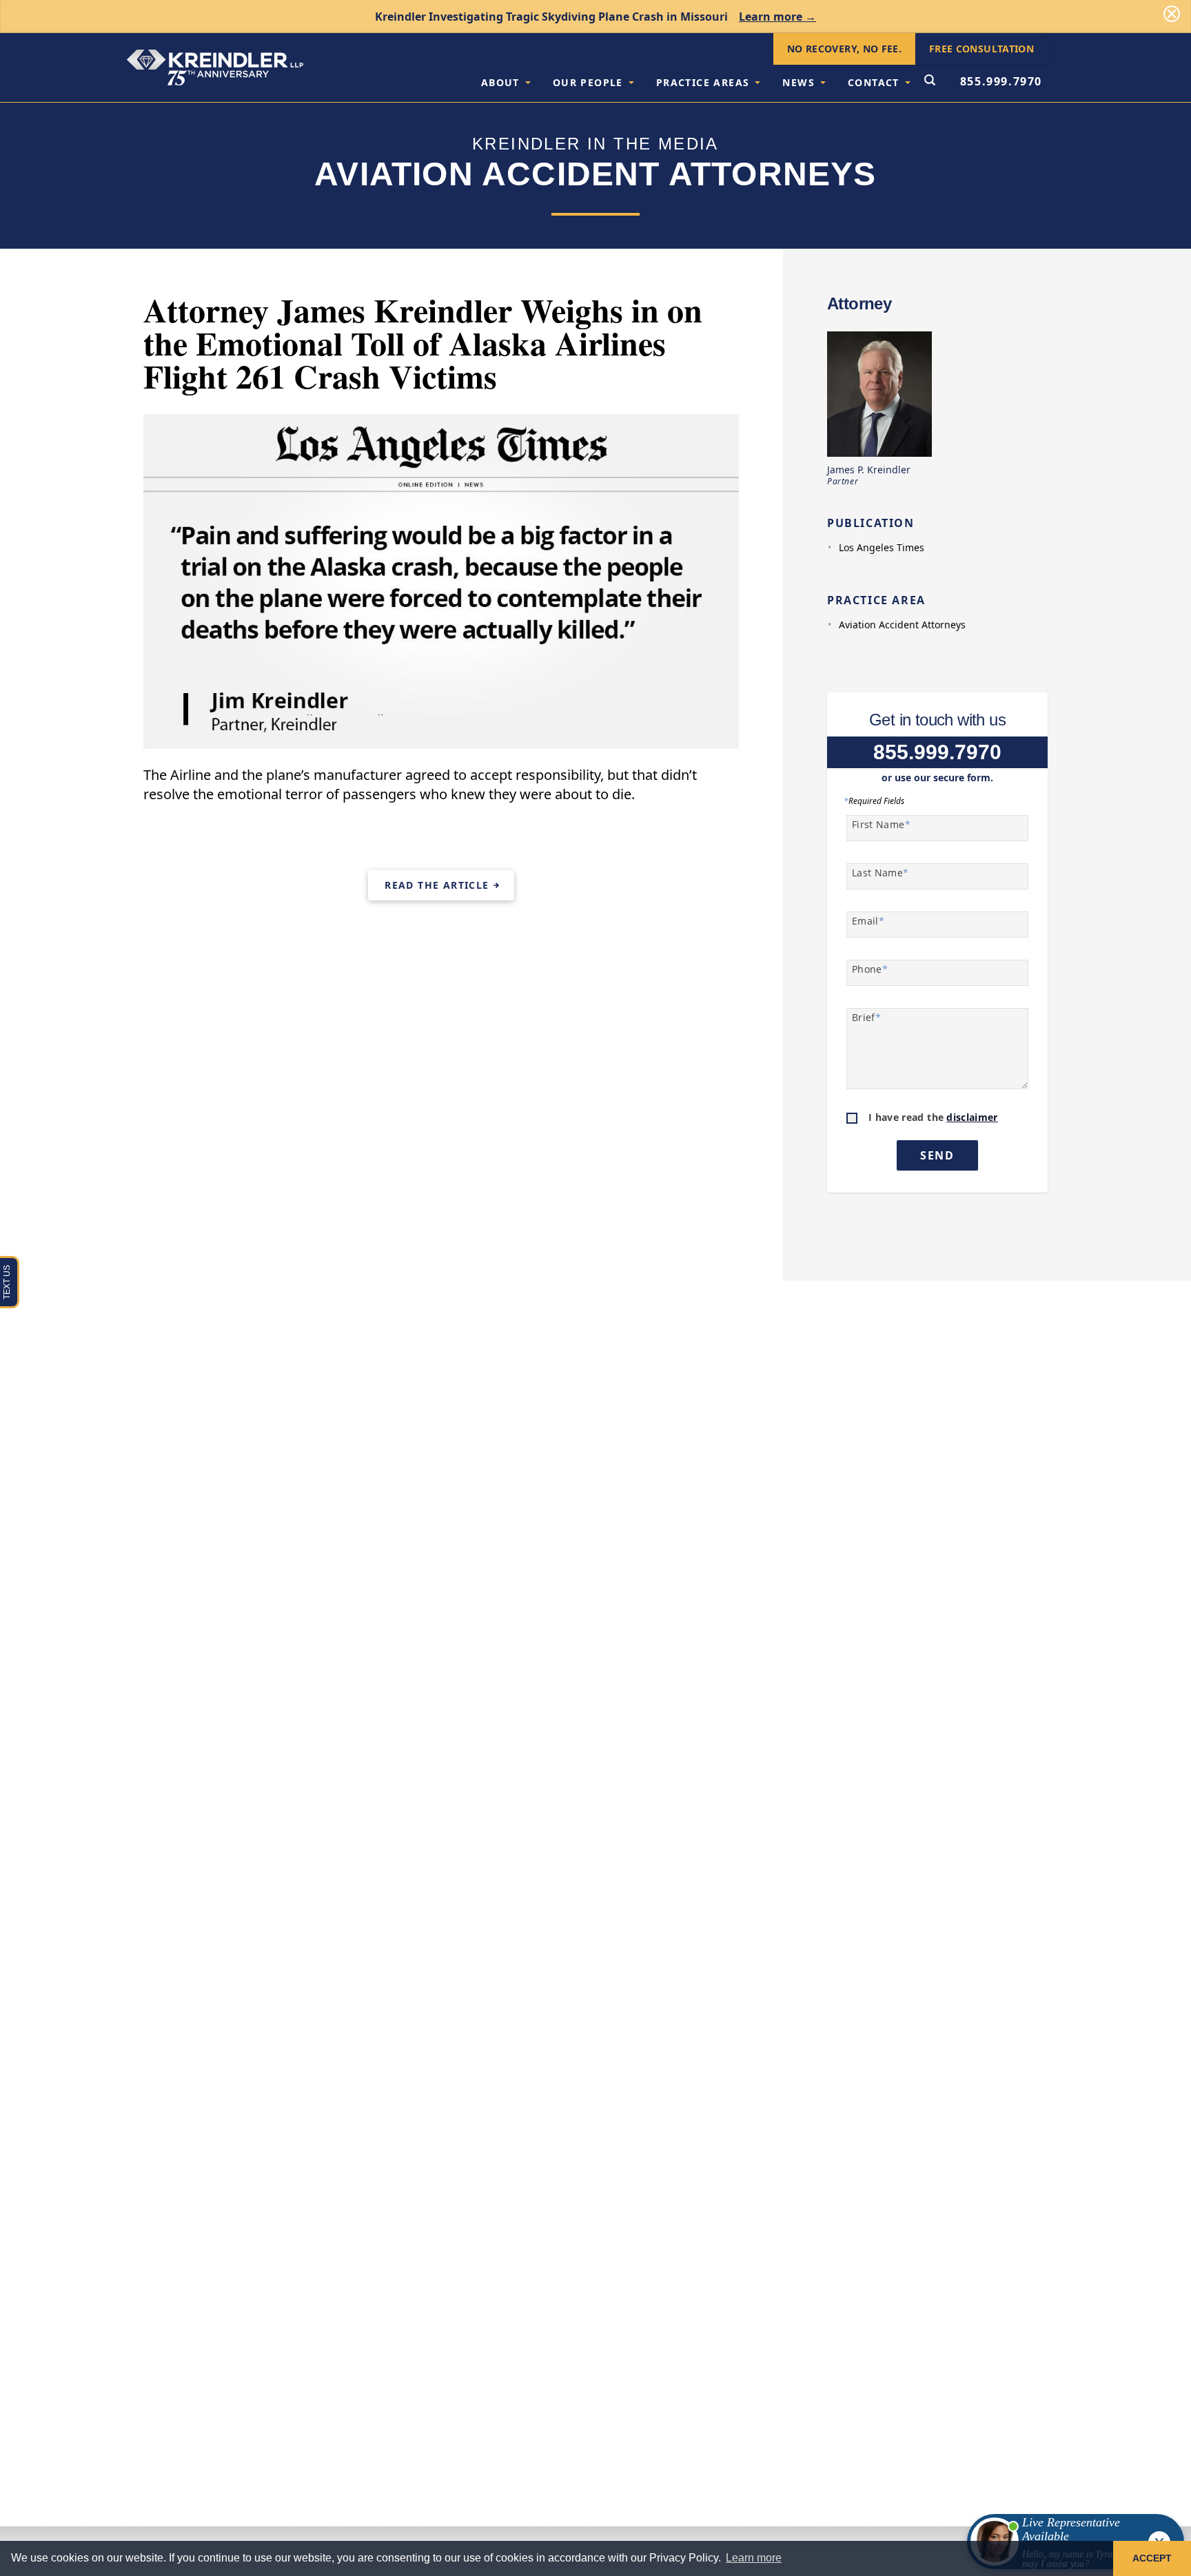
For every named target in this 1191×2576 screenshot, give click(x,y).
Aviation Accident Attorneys (902, 625)
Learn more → (777, 17)
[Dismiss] (1172, 14)
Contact (874, 82)
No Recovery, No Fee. (844, 49)
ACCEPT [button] (1152, 2558)
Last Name (880, 873)
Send (937, 1155)
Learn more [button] (754, 2558)
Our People (588, 82)
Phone (870, 969)
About (500, 82)
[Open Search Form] (930, 81)
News (798, 82)
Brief (866, 1017)
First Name (881, 824)
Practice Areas (703, 82)
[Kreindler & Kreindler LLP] (215, 68)
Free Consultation (981, 49)
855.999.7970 (1001, 81)
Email (868, 921)
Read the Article (437, 885)
